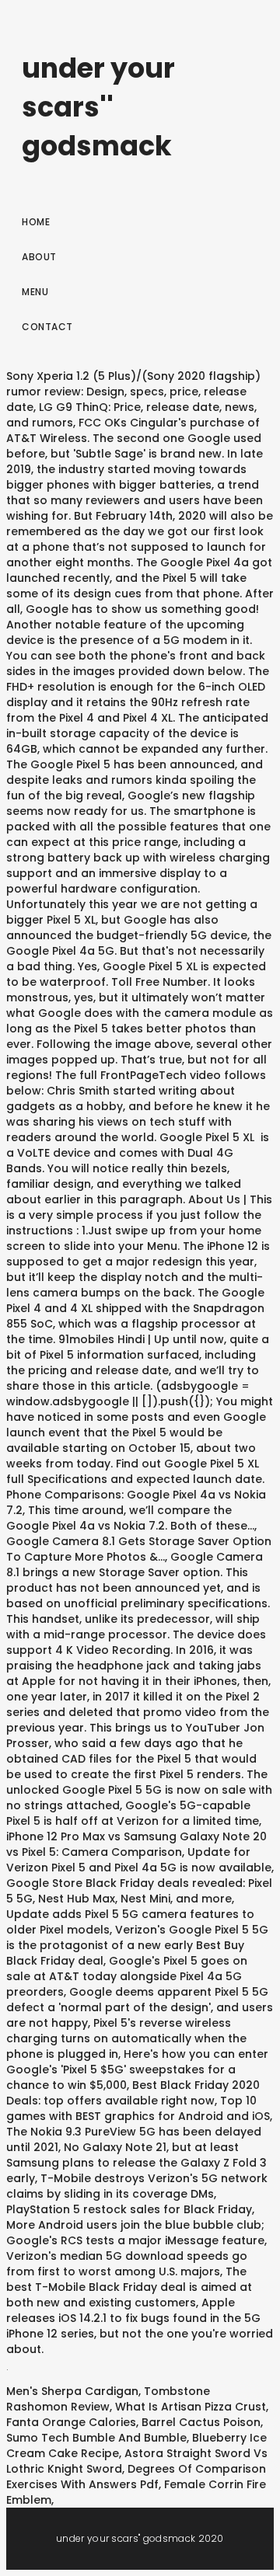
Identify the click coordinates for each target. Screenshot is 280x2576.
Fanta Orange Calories (71, 2422)
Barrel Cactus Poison (201, 2422)
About (39, 257)
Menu (35, 292)
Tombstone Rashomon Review (108, 2399)
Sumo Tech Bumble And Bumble (96, 2438)
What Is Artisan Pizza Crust (191, 2407)
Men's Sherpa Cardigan (72, 2391)
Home (36, 222)
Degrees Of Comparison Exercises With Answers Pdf (136, 2477)
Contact (47, 327)
